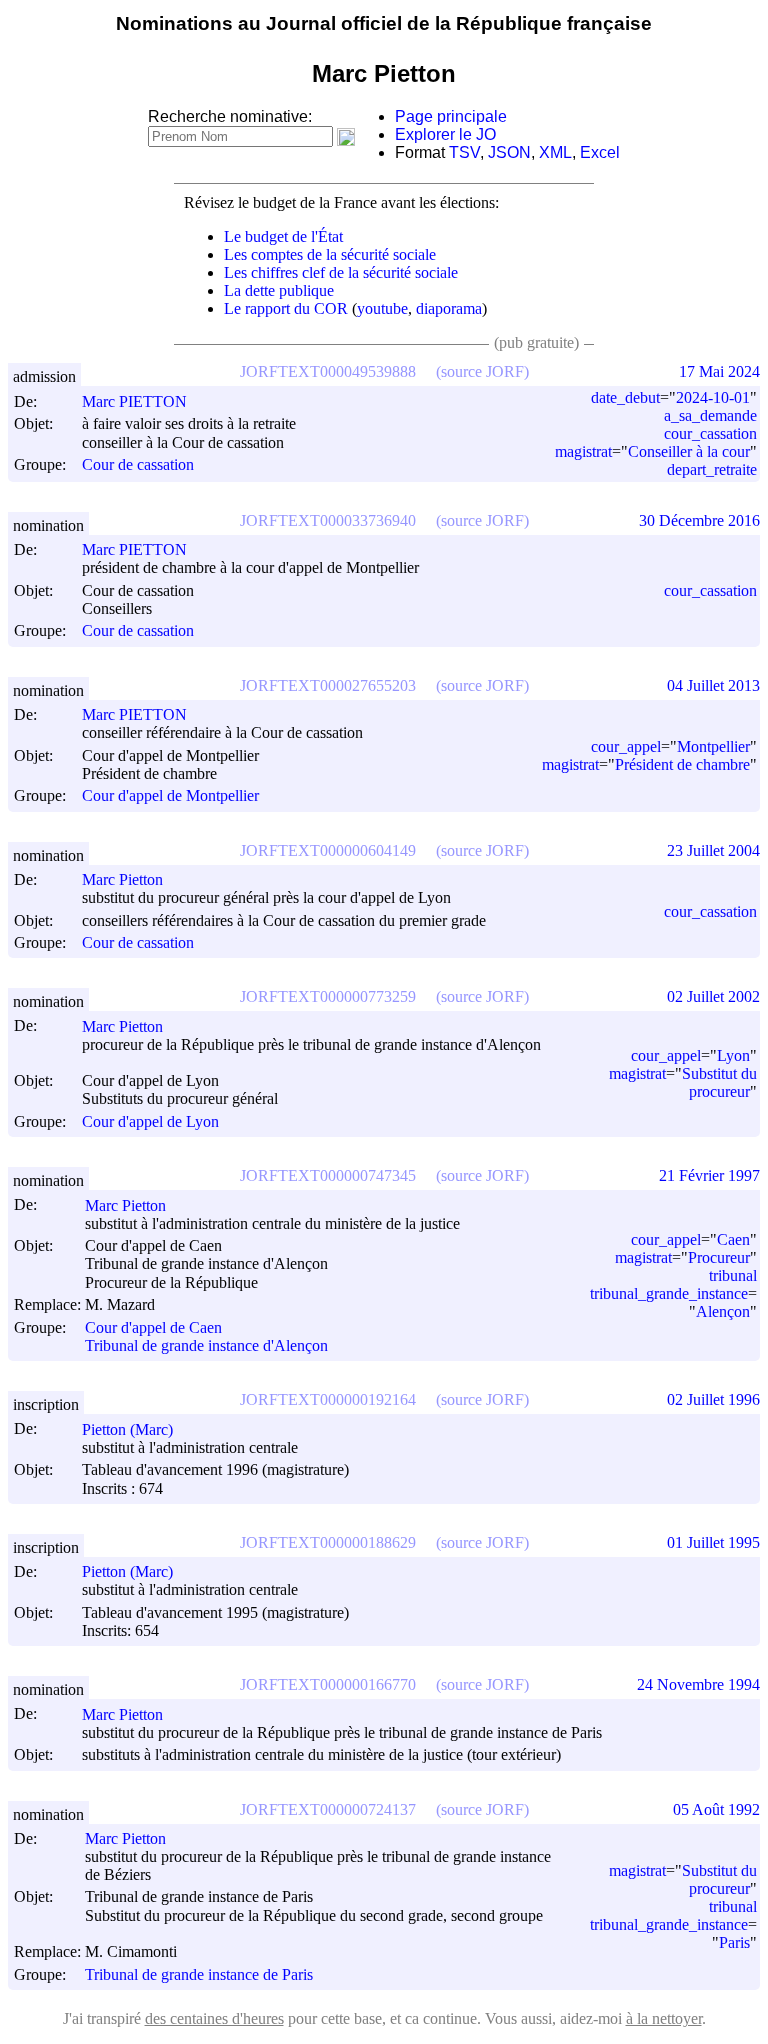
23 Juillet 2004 (713, 850)
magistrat (583, 451)
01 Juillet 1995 (713, 1542)
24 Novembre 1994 (698, 1684)
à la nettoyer (664, 2018)
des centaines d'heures (214, 2018)
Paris (734, 1942)
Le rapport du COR (286, 308)
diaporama (449, 308)
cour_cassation (710, 433)
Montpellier (713, 746)
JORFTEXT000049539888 (328, 371)
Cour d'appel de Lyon (150, 1121)
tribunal (733, 1275)
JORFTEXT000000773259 (328, 996)
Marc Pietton (122, 879)
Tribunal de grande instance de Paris (199, 1974)
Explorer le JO (445, 134)
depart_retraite (712, 469)
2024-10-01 (713, 397)
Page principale (451, 116)
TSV (464, 152)
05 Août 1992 (716, 1809)
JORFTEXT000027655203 (328, 685)
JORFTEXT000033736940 (328, 520)
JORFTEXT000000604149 (328, 850)
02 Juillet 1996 (713, 1399)
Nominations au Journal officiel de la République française (384, 23)
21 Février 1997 (709, 1175)
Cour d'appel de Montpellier (170, 796)
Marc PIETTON (134, 401)
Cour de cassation (138, 465)
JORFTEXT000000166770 (328, 1684)
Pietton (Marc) (127, 1429)
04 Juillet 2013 (713, 685)
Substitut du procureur (719, 1082)
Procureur (719, 1257)
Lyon (733, 1055)
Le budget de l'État (283, 236)
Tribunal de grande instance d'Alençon (206, 1345)
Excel (600, 152)
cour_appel (626, 746)
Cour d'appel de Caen (153, 1327)
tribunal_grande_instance (669, 1293)
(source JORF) (482, 371)
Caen (733, 1239)
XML (555, 152)
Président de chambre (682, 764)
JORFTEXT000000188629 (328, 1542)
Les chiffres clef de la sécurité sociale (341, 272)
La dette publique (279, 290)
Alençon (723, 1311)
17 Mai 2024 (719, 371)
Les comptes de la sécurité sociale (330, 254)
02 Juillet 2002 (713, 996)
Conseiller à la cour (689, 451)
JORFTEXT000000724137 (328, 1809)
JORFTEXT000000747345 (328, 1175)
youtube (382, 308)
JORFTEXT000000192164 (328, 1399)
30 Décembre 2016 (699, 520)
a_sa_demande (710, 415)
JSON (509, 152)
